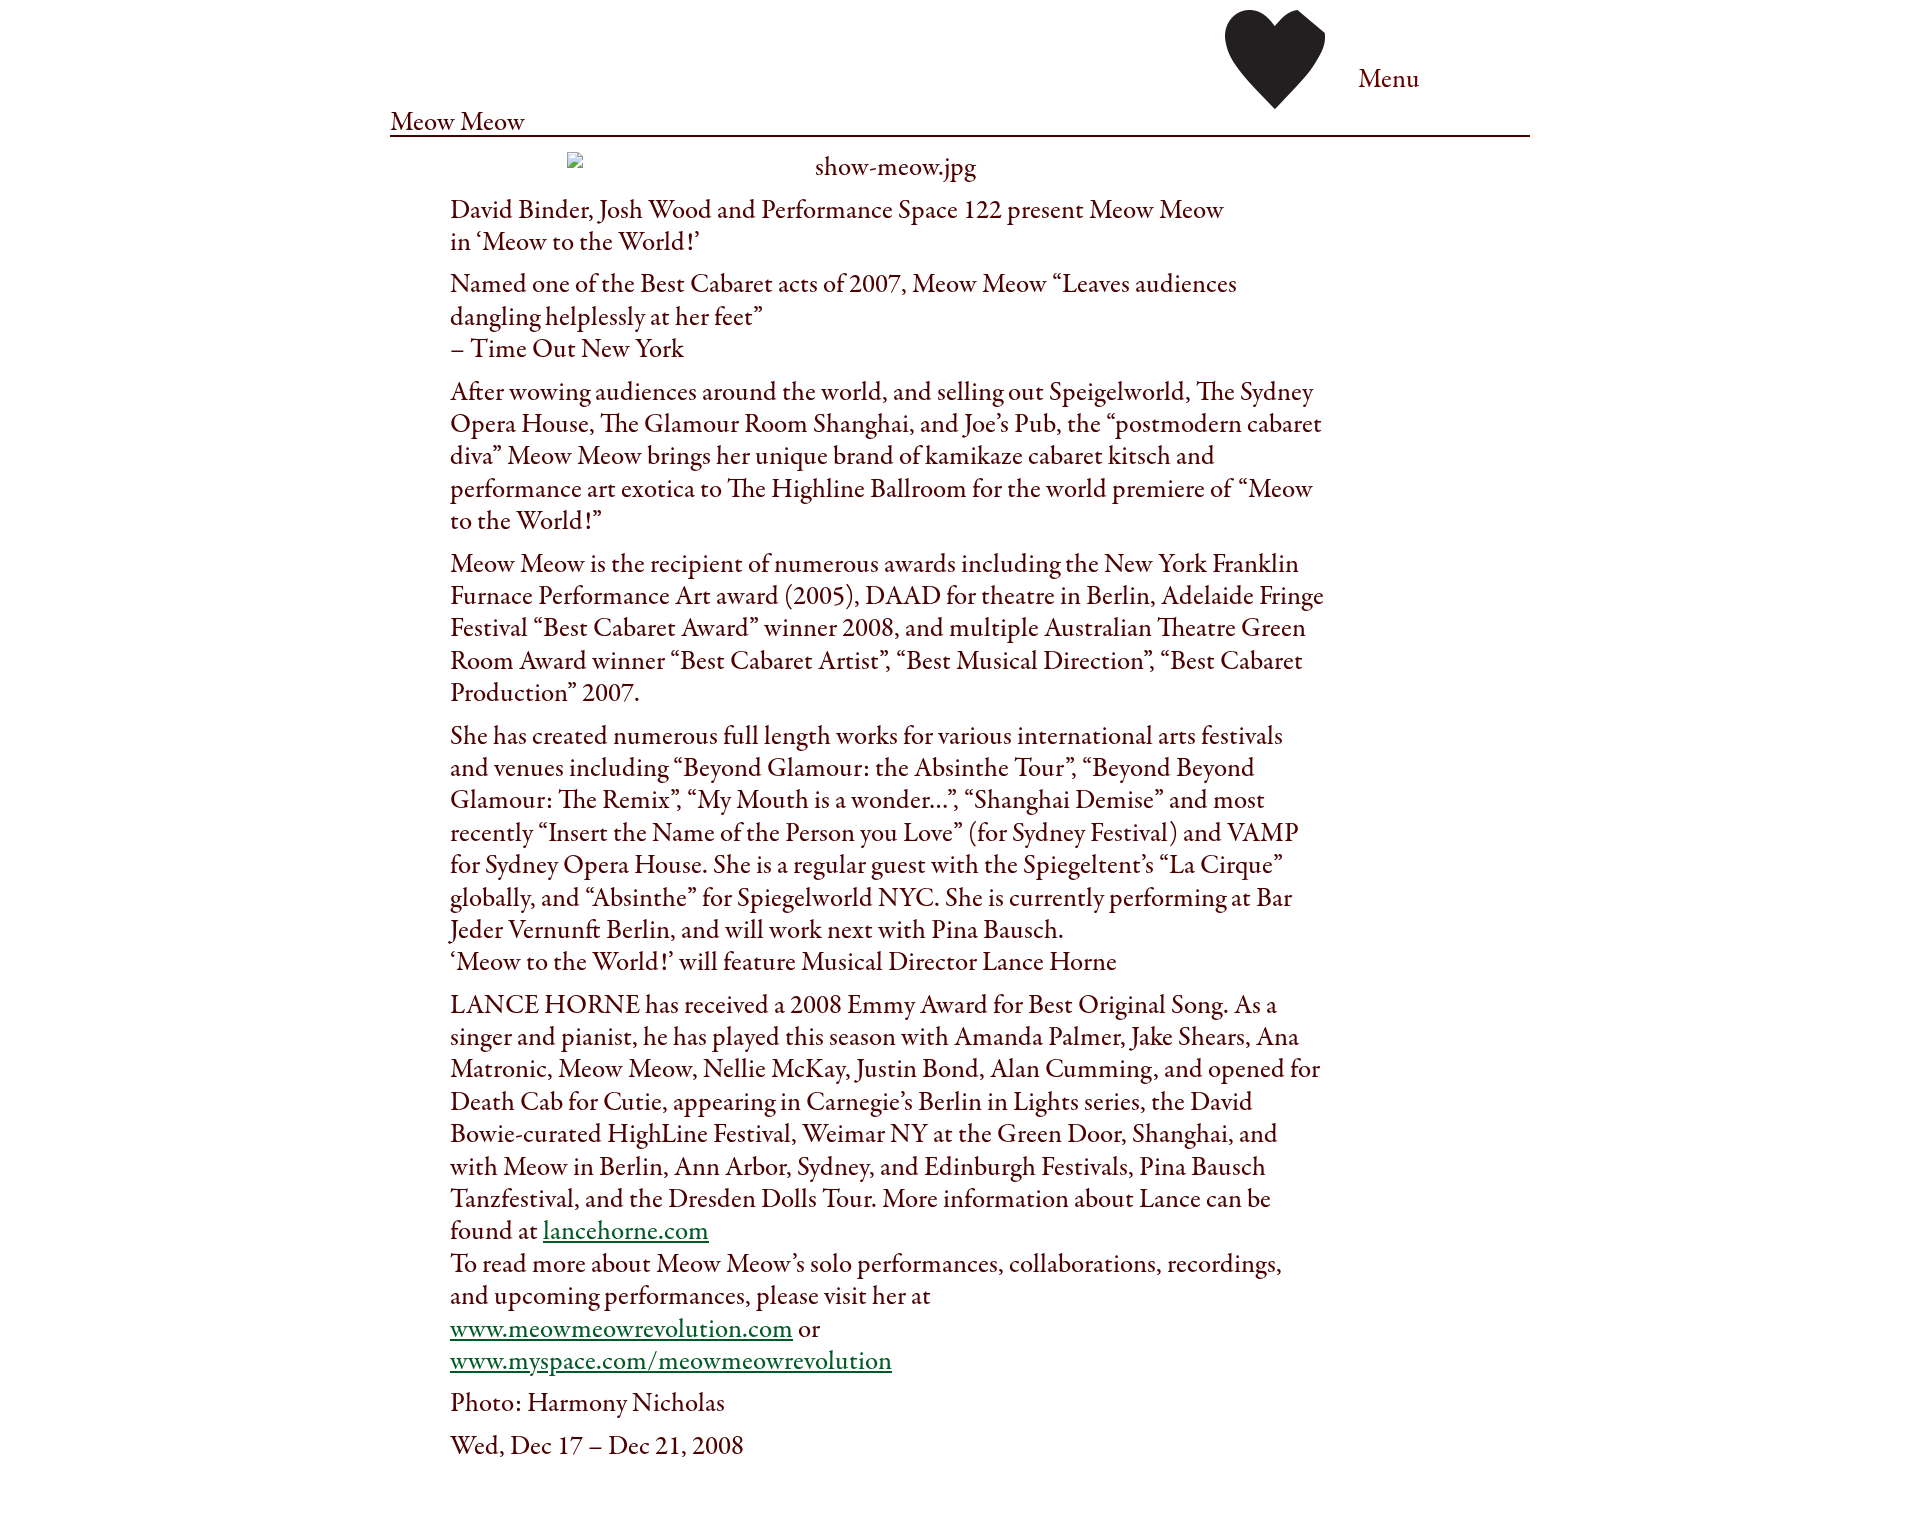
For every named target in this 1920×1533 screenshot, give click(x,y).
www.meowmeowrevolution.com (621, 1329)
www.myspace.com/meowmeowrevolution (671, 1361)
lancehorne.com (626, 1231)
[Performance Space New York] (1275, 57)
